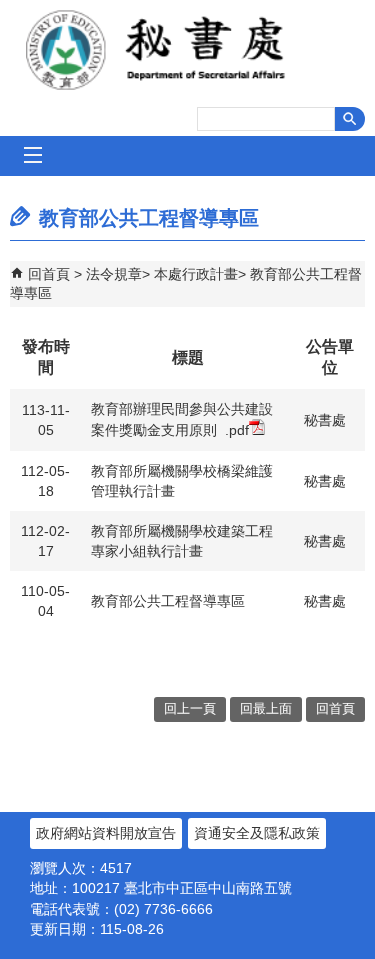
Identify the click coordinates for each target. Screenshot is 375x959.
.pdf (237, 430)
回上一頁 (190, 708)
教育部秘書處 (188, 50)
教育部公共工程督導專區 (168, 601)
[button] (350, 119)
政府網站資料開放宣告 (106, 833)
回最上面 (266, 708)
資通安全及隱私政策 (257, 833)
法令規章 (114, 274)
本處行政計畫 (196, 274)
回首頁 (49, 274)
